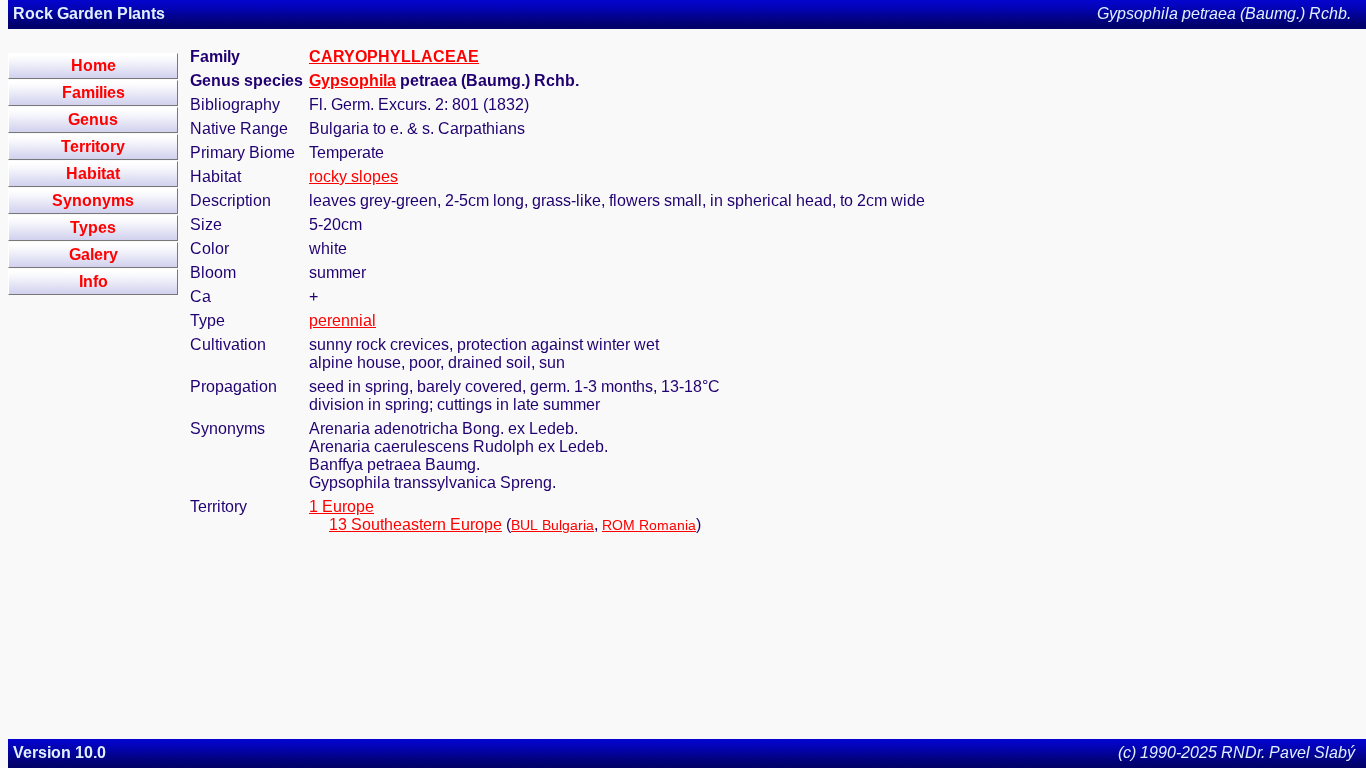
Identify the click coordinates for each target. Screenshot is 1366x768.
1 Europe (341, 506)
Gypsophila (352, 80)
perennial (342, 320)
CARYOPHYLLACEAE (394, 56)
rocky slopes (353, 176)
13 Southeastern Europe (415, 524)
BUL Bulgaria (552, 525)
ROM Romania (649, 525)
